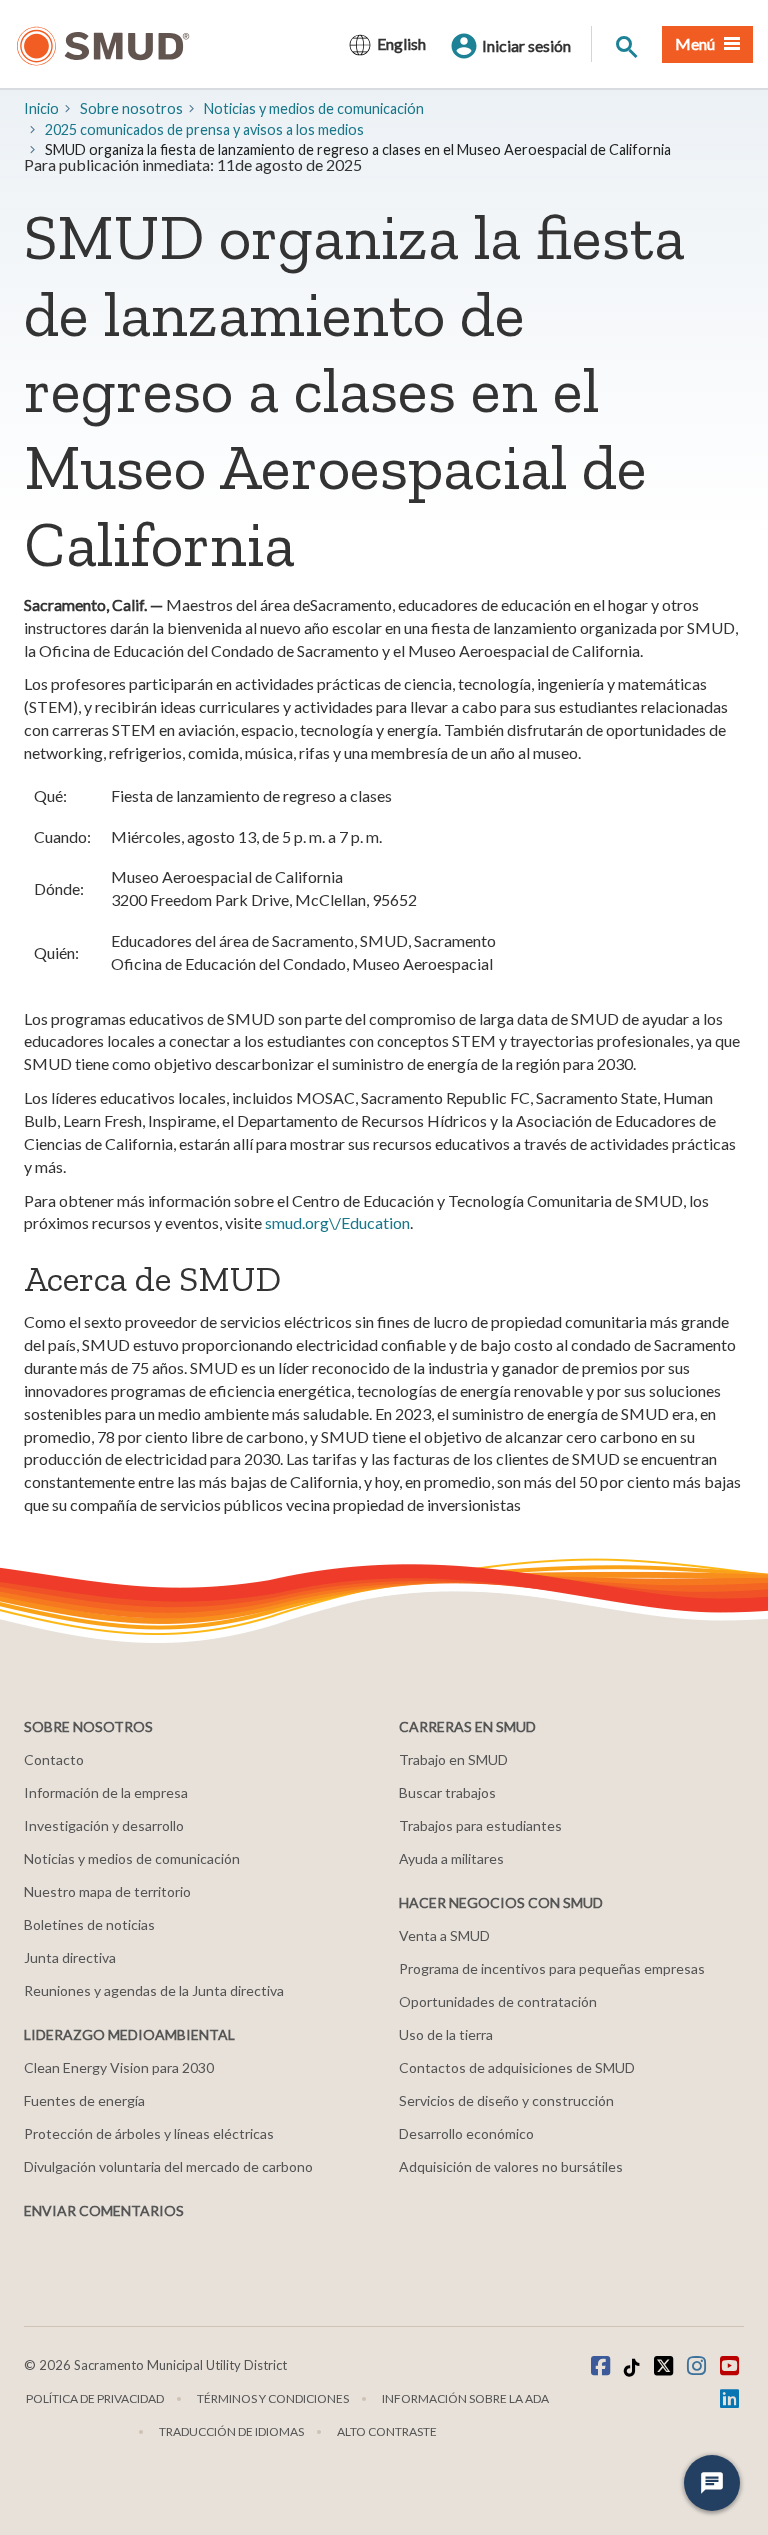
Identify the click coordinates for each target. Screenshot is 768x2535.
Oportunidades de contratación (498, 2001)
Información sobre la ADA (465, 2398)
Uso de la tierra (446, 2034)
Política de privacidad (95, 2398)
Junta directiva (70, 1957)
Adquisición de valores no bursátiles (511, 2166)
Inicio (41, 108)
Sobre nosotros (131, 108)
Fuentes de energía (84, 2100)
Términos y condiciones (273, 2398)
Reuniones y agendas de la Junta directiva (154, 1990)
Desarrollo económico (466, 2133)
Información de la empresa (106, 1792)
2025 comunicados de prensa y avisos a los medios (204, 129)
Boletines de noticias (89, 1924)
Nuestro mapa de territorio (107, 1891)
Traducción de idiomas (231, 2431)
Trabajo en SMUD (453, 1759)
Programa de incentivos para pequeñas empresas (552, 1968)
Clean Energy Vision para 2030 (119, 2067)
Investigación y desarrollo (104, 1825)
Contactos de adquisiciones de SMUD (517, 2067)
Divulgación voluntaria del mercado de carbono (168, 2166)
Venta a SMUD (444, 1935)
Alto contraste (387, 2431)
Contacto (54, 1759)
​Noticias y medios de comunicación (314, 108)
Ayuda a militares (451, 1858)
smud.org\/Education (337, 1222)
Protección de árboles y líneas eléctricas (149, 2133)
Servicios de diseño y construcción (506, 2100)
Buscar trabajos (447, 1792)
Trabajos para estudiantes (480, 1825)
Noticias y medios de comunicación (132, 1858)
